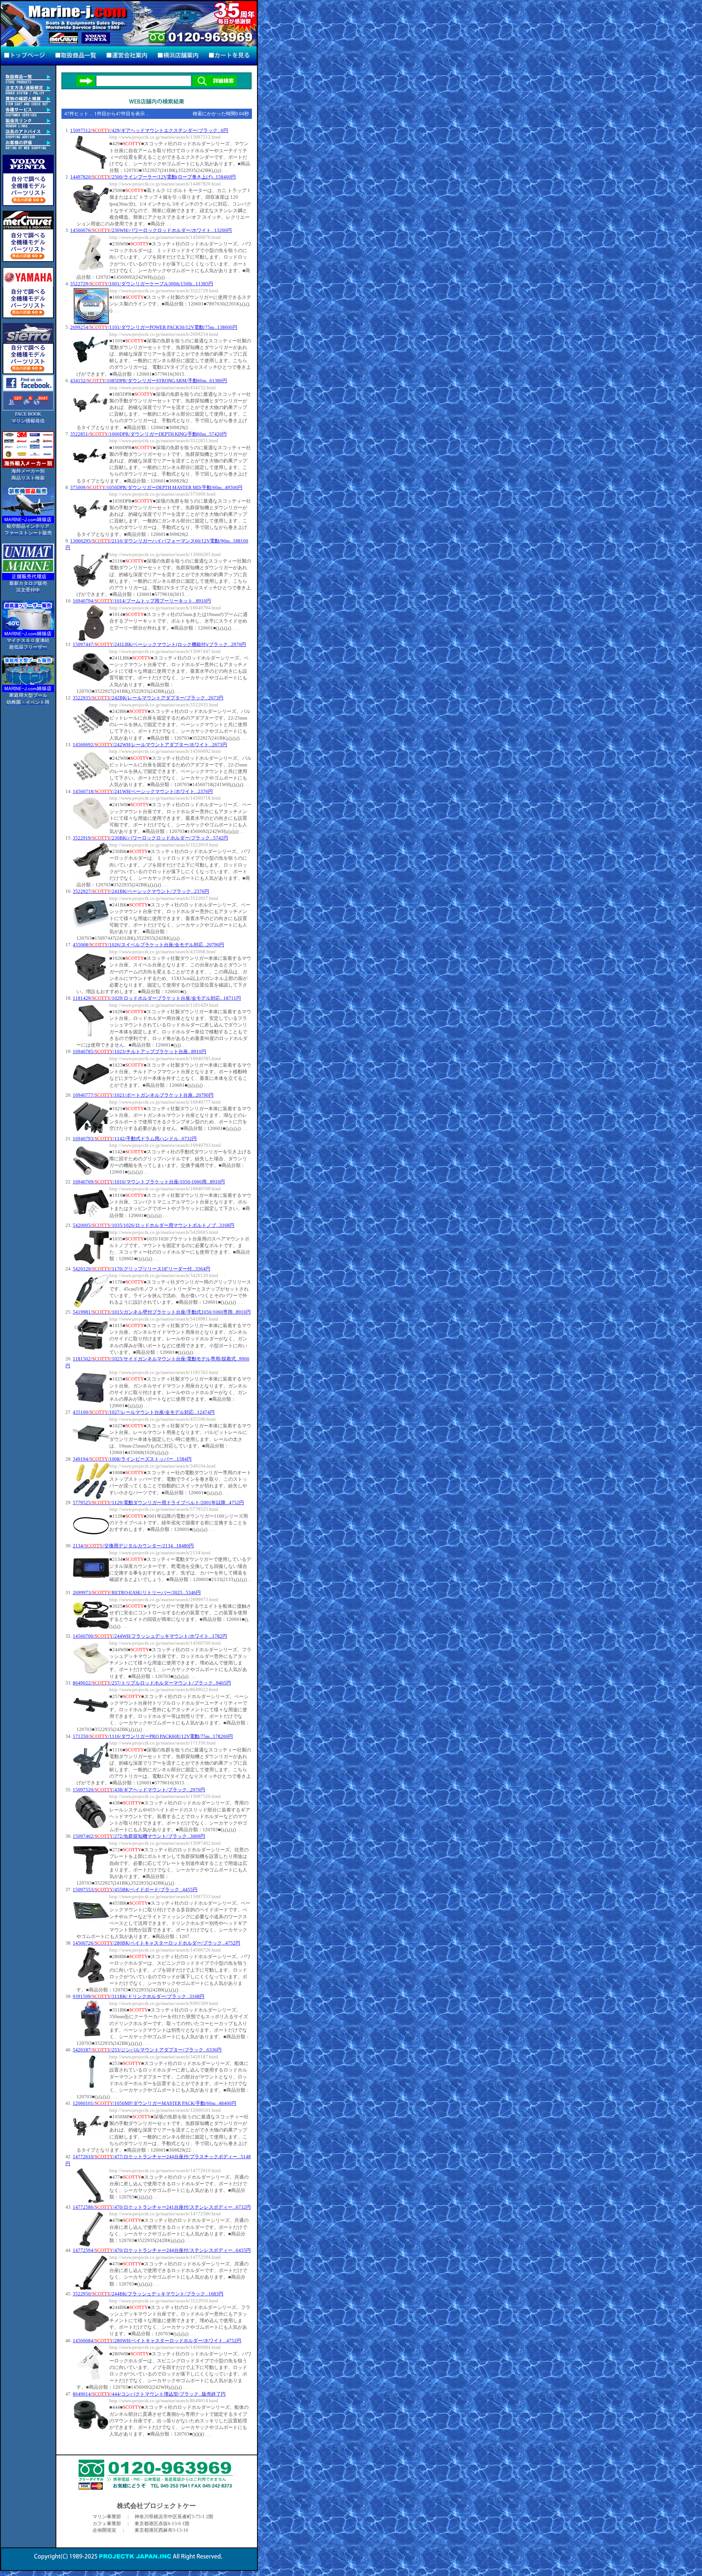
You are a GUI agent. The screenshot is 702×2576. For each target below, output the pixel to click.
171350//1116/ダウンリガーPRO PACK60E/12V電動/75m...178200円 (153, 1736)
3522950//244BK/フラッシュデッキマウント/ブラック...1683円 (148, 2294)
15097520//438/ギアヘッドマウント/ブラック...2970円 (139, 1790)
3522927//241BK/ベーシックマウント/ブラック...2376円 (141, 891)
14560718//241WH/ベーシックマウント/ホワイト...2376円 (143, 791)
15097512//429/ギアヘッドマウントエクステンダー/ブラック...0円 (149, 130)
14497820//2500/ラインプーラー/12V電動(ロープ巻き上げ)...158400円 (153, 177)
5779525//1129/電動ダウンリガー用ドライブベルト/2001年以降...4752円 (158, 1503)
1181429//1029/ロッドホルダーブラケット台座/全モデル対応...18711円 (157, 998)
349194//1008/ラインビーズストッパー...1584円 (132, 1459)
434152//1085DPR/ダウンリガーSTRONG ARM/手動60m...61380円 (149, 381)
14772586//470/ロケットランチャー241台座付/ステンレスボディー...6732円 (162, 2207)
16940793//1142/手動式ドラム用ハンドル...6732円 (135, 1139)
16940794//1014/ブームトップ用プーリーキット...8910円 (142, 601)
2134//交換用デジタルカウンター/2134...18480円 (133, 1546)
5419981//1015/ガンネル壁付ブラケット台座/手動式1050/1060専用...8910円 (162, 1312)
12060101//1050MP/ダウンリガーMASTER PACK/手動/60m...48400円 (154, 2103)
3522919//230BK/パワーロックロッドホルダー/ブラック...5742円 (150, 838)
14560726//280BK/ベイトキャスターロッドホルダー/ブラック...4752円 (156, 1943)
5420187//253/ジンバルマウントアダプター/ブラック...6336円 (147, 2050)
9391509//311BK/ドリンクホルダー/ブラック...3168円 (139, 1996)
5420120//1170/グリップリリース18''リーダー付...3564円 (141, 1269)
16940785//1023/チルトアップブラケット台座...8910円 (139, 1052)
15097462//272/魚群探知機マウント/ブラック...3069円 (139, 1836)
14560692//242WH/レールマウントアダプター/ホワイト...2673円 (150, 745)
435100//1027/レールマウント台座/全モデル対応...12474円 (144, 1412)
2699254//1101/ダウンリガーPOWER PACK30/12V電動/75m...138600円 (154, 327)
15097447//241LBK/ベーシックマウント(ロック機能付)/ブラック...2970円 (159, 644)
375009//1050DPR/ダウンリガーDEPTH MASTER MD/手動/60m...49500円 (156, 487)
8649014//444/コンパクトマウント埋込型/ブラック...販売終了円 (149, 2394)
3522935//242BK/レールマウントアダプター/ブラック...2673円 (148, 698)
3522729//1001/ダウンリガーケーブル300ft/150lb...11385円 (142, 284)
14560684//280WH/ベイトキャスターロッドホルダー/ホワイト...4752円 (157, 2341)
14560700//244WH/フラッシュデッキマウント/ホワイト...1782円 (150, 1636)
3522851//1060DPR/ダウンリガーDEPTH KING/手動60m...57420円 (148, 434)
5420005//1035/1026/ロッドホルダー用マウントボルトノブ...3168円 (154, 1225)
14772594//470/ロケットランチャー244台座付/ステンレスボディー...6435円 (162, 2250)
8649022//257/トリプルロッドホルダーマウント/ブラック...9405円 (152, 1683)
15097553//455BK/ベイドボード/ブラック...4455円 (135, 1890)
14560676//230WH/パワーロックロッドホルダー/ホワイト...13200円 (151, 230)
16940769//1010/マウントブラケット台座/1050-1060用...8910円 (149, 1182)
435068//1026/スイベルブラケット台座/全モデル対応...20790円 (148, 945)
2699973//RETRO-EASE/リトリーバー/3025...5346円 (137, 1593)
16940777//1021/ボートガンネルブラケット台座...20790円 (143, 1095)
